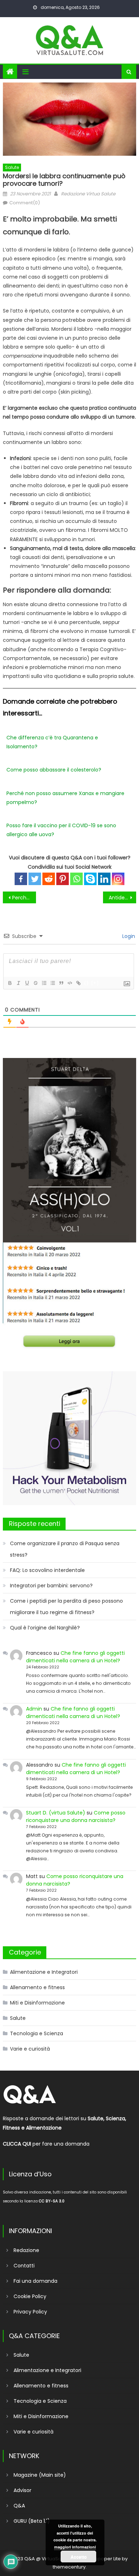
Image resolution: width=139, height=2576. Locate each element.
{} (87, 983)
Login (128, 936)
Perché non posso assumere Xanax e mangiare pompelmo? (65, 798)
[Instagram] (118, 879)
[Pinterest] (63, 879)
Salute (12, 167)
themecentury (69, 2567)
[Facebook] (21, 879)
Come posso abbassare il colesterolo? (54, 770)
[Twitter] (35, 879)
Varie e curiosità (30, 2049)
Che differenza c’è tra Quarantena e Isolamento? (52, 742)
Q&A (19, 2506)
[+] (95, 983)
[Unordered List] (52, 983)
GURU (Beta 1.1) (32, 2521)
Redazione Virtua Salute (88, 194)
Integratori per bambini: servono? (51, 1586)
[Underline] (27, 983)
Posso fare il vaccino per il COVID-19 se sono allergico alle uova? (61, 830)
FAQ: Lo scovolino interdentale (47, 1570)
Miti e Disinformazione (37, 2003)
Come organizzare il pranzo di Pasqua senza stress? (65, 1549)
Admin (34, 1709)
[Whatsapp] (76, 879)
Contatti (24, 2266)
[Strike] (35, 983)
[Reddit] (49, 879)
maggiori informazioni (75, 2547)
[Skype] (90, 879)
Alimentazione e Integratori (44, 1972)
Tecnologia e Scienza (37, 2033)
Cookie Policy (30, 2296)
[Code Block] (69, 983)
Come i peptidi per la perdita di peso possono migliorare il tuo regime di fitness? (66, 1607)
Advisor (22, 2490)
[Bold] (10, 983)
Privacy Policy (30, 2312)
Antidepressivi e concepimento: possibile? (123, 898)
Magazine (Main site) (40, 2475)
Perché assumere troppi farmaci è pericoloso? (24, 898)
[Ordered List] (44, 983)
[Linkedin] (104, 879)
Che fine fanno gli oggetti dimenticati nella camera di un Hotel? (75, 1657)
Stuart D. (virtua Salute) (56, 1813)
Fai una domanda (35, 2281)
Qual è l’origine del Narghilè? (45, 1628)
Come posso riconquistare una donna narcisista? (76, 1816)
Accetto (79, 2557)
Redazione (26, 2250)
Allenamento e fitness (37, 1987)
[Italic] (18, 983)
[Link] (78, 983)
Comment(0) (25, 203)
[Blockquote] (61, 983)
